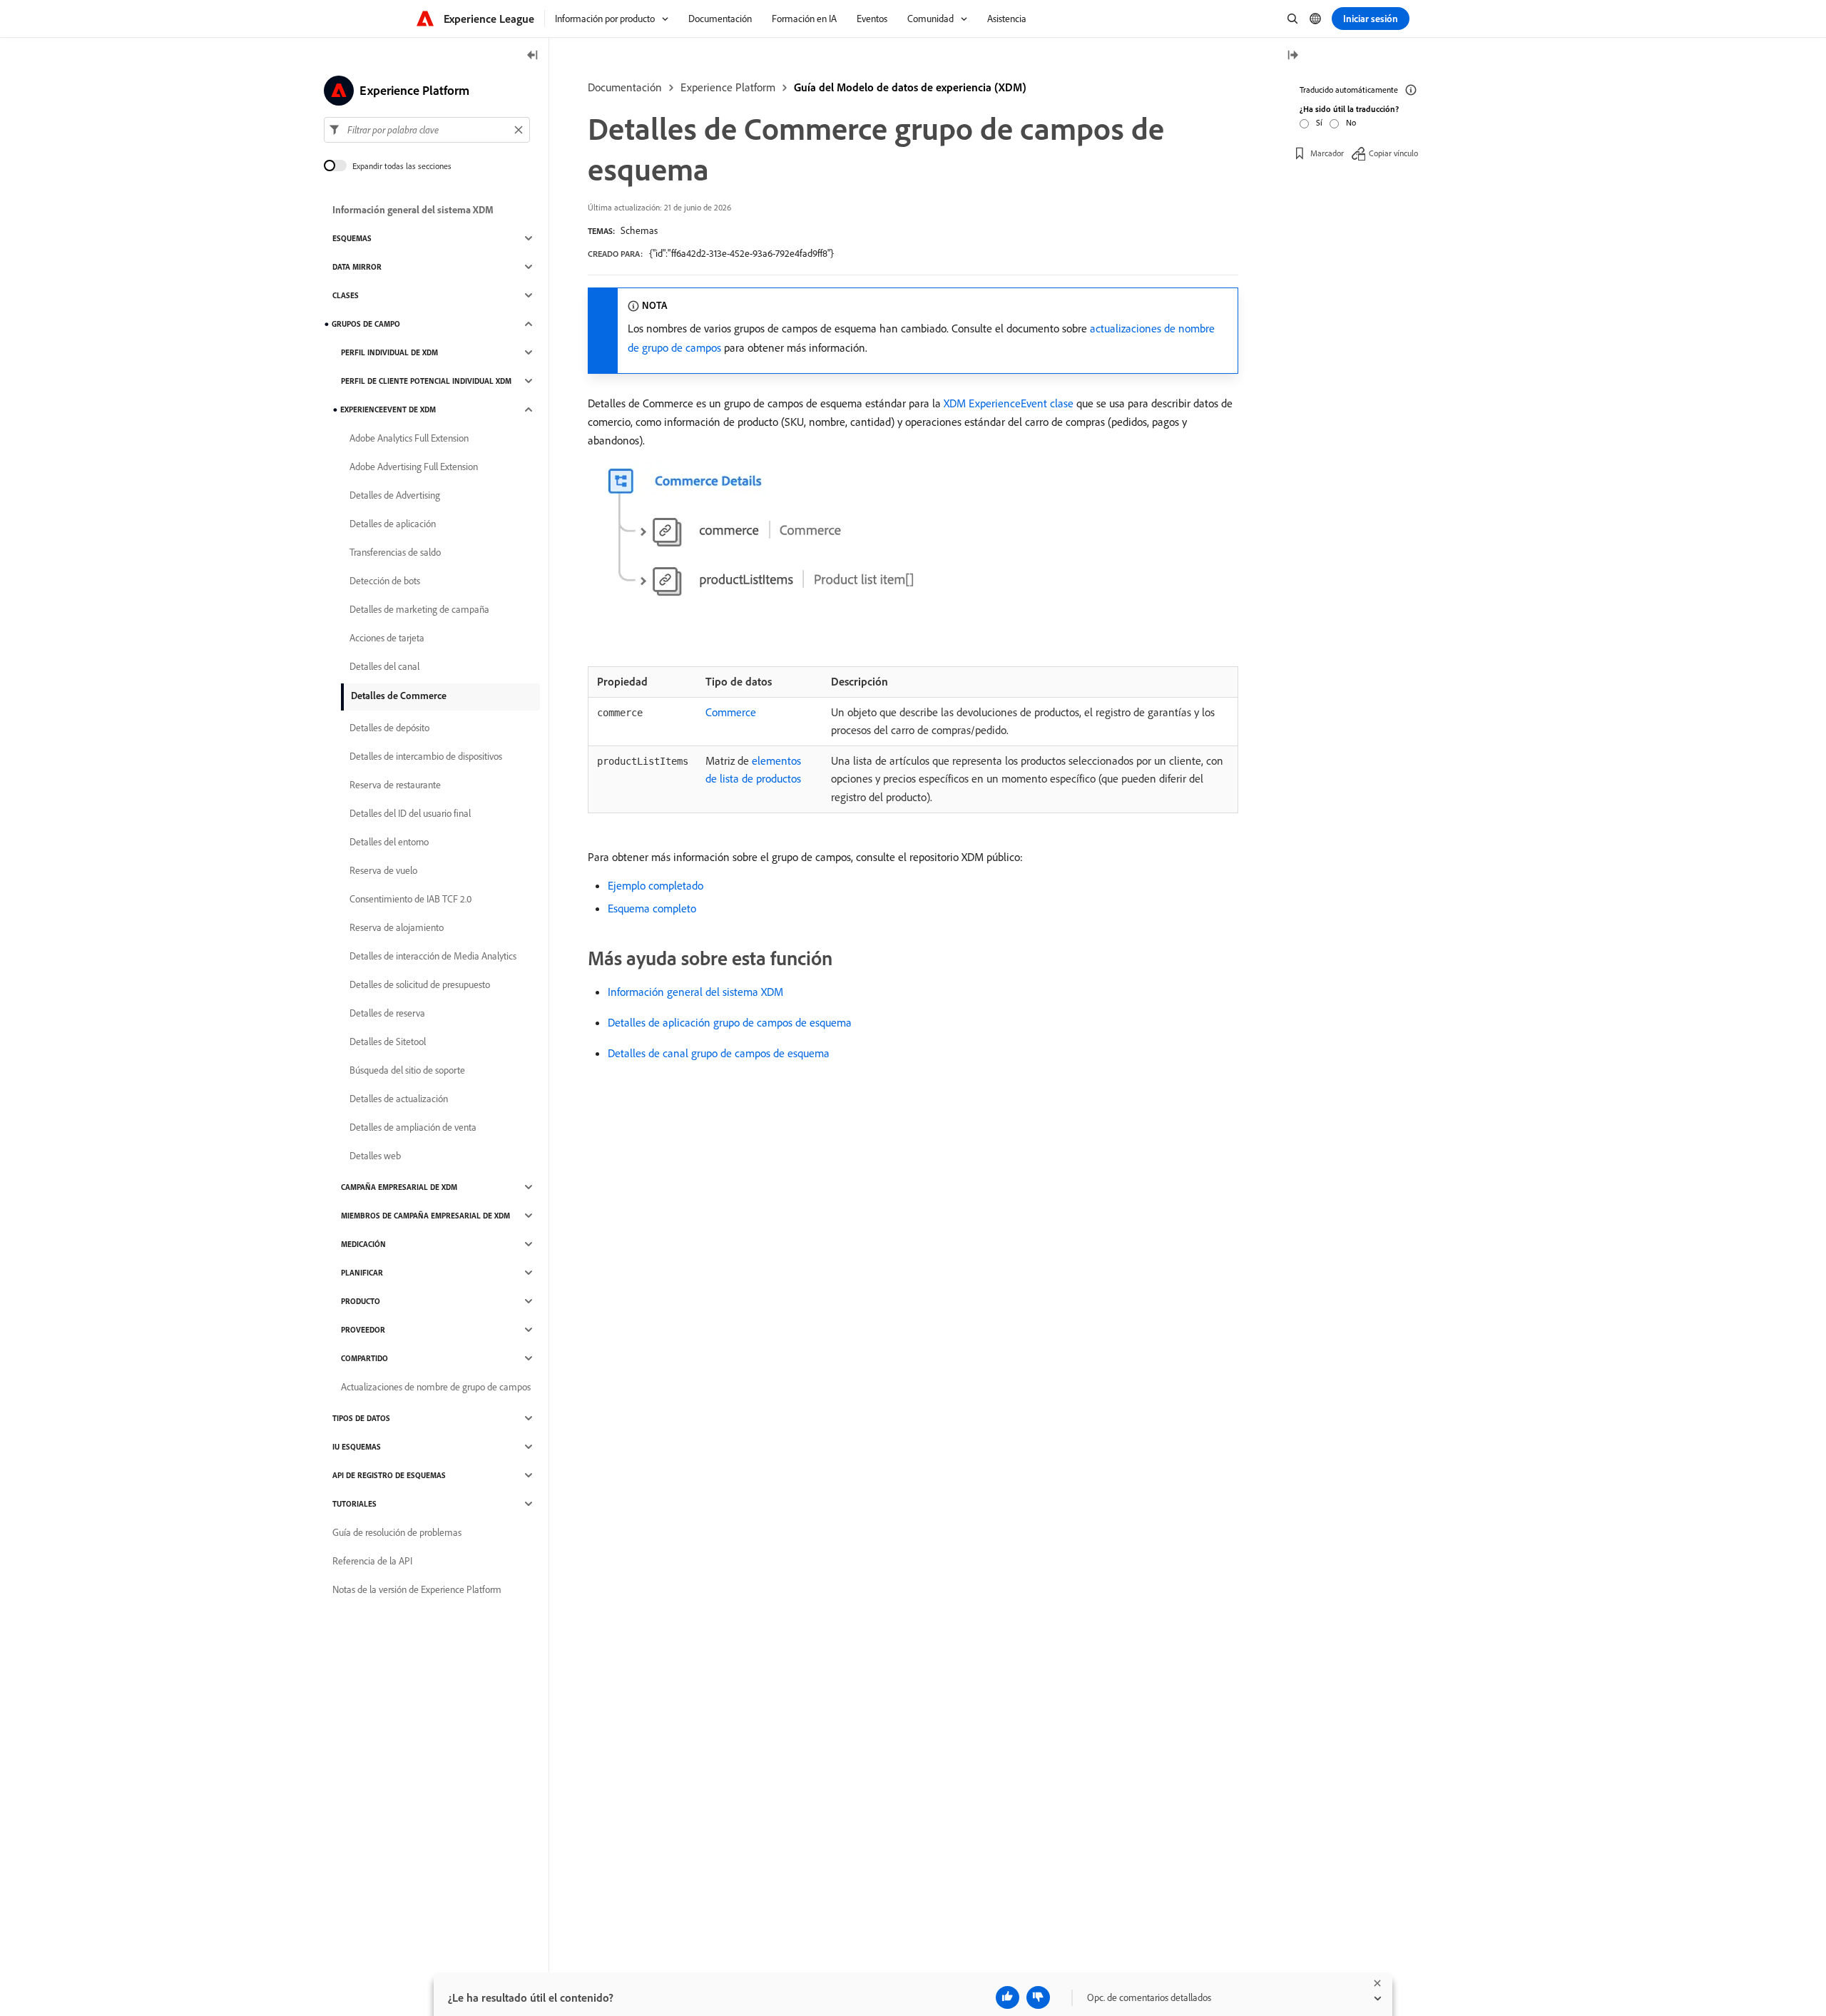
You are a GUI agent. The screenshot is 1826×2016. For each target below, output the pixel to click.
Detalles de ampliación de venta (413, 1127)
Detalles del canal (384, 666)
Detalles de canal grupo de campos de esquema (719, 1053)
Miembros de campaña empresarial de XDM (425, 1216)
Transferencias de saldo (395, 552)
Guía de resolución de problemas (397, 1532)
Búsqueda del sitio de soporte (407, 1070)
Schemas (639, 230)
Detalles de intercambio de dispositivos (426, 756)
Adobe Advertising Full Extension (414, 467)
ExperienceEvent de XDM (388, 409)
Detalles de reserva (387, 1013)
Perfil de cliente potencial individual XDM (426, 381)
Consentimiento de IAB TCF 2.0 (410, 899)
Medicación (363, 1244)
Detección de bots (385, 581)
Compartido (364, 1358)
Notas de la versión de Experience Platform (417, 1589)
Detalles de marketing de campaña (419, 609)
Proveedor (363, 1330)
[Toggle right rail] (1292, 56)
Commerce (731, 712)
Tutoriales (355, 1504)
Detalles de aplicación (393, 524)
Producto (361, 1301)
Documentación (625, 87)
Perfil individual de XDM (389, 352)
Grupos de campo (366, 324)
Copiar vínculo (1393, 153)
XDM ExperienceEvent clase (1009, 403)
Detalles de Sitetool (388, 1042)
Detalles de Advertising (395, 495)
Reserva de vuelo (383, 870)
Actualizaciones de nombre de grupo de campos (436, 1387)
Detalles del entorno (389, 842)
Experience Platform (728, 87)
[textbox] (427, 130)
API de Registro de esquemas (389, 1475)
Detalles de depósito (389, 728)
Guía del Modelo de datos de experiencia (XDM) (910, 87)
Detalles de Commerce (399, 696)
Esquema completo (652, 908)
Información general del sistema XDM (695, 992)
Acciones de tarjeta (387, 638)
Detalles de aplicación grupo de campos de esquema (730, 1022)
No (1351, 122)
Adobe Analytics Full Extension (409, 438)
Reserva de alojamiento (397, 927)
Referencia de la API (372, 1561)
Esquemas (352, 238)
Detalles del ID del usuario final (410, 813)
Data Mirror (357, 267)
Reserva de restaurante (395, 785)
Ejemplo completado (656, 885)
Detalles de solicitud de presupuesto (420, 984)
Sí (1319, 122)
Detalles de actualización (399, 1099)
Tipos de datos (361, 1418)
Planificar (362, 1273)
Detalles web (375, 1156)
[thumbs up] (1008, 1997)
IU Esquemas (357, 1447)
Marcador (1327, 153)
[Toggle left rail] (533, 56)
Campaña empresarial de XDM (399, 1187)
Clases (346, 295)
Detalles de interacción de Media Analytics (433, 956)
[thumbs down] (1038, 1997)
